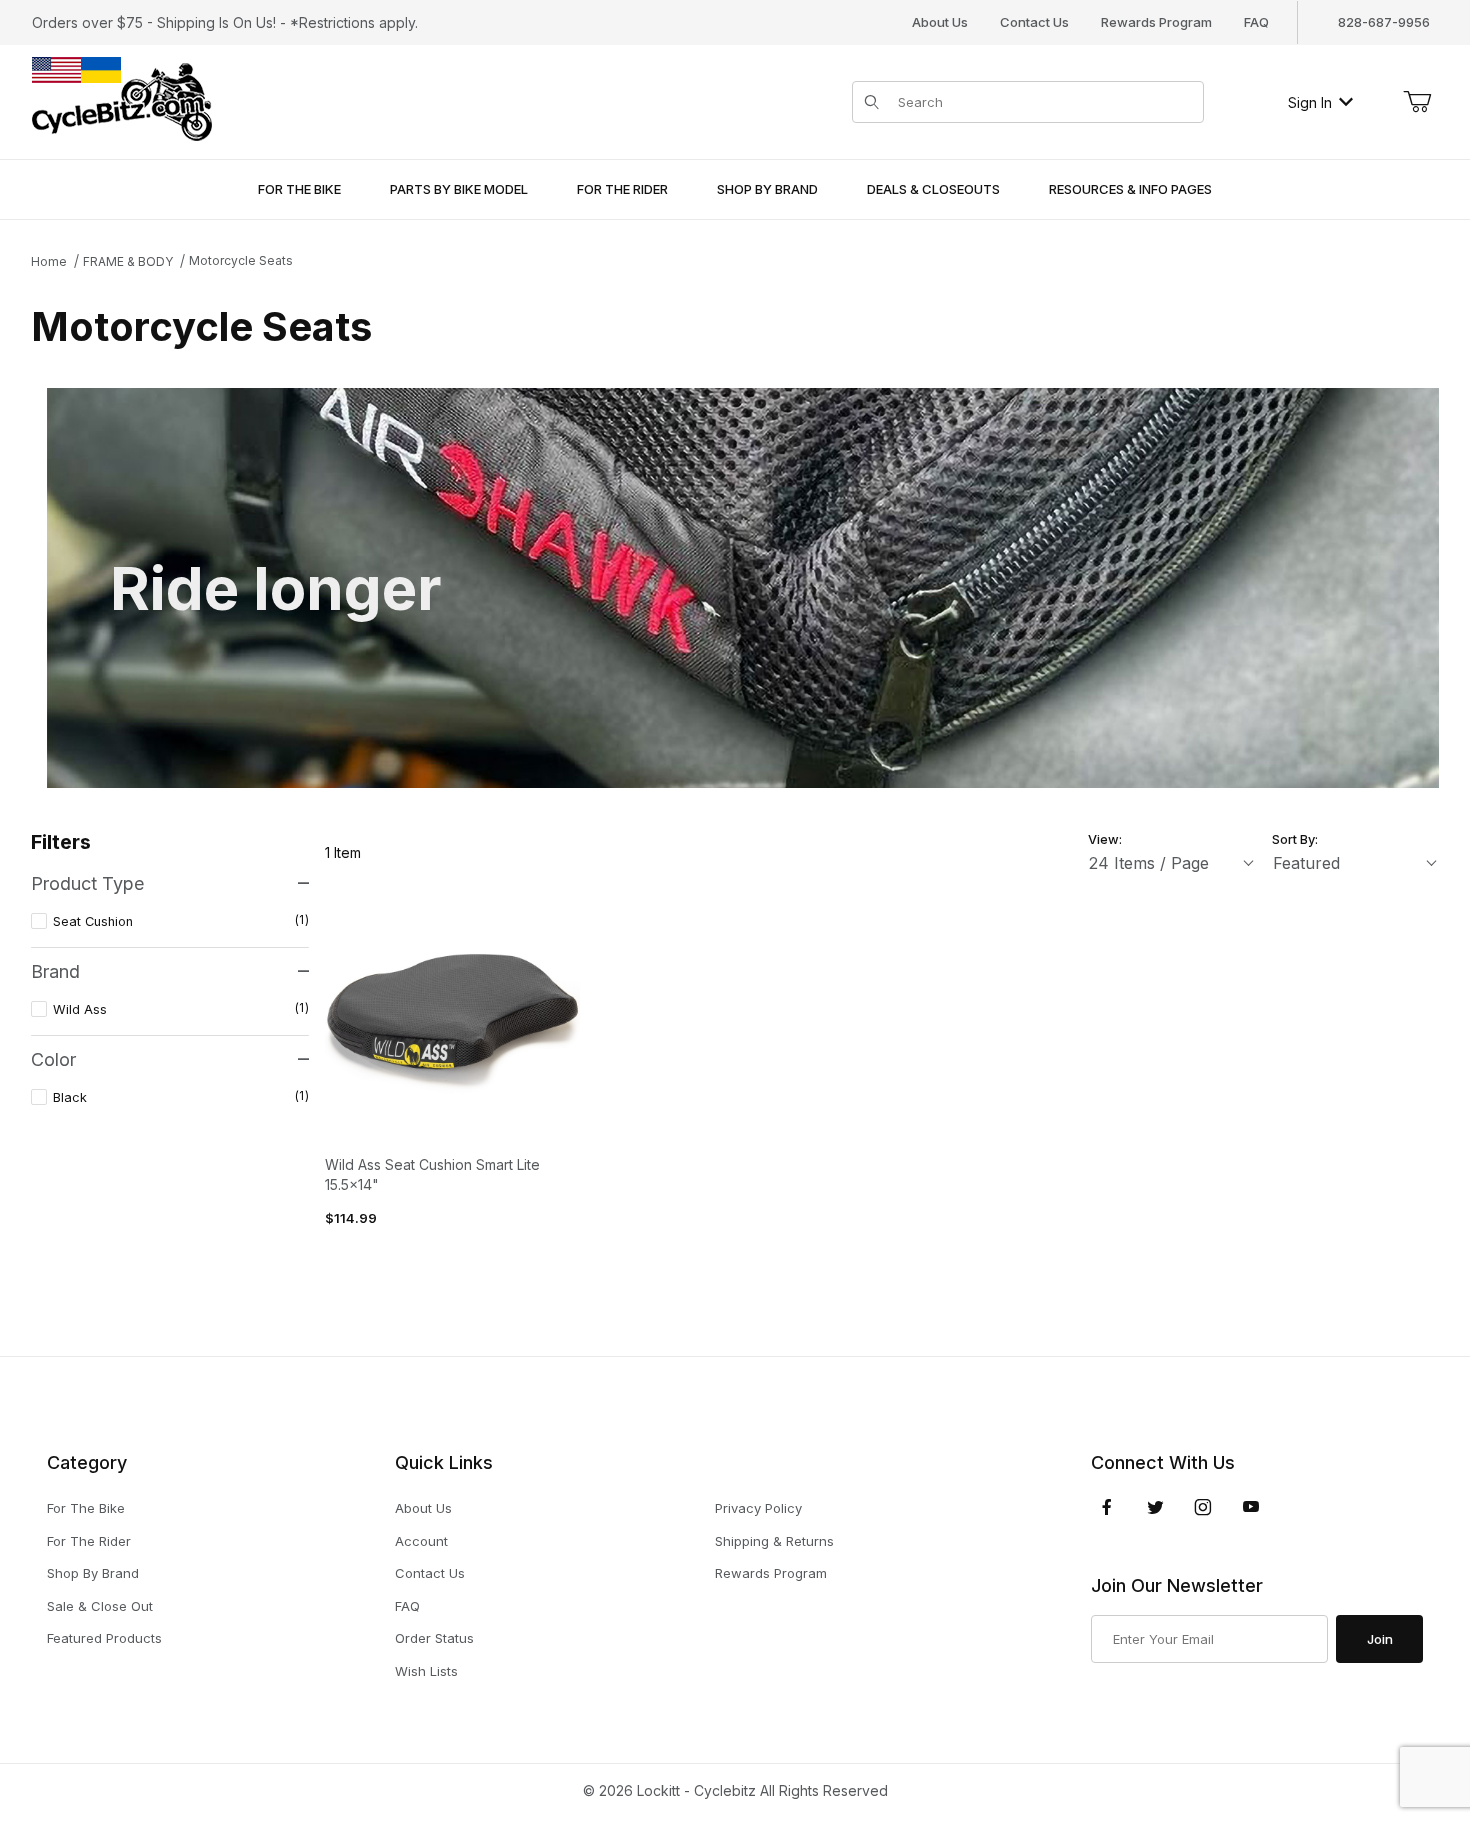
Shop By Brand (93, 1573)
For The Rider (89, 1541)
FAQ (1256, 22)
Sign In (1310, 102)
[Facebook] (1107, 1507)
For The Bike (86, 1508)
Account (421, 1541)
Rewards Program (1156, 22)
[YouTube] (1251, 1507)
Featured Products (104, 1638)
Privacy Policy (758, 1508)
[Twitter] (1155, 1507)
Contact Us (1034, 22)
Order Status (434, 1638)
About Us (940, 22)
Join (1380, 1639)
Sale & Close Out (100, 1606)
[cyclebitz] (122, 100)
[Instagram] (1203, 1507)
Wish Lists (426, 1671)
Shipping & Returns (774, 1541)
